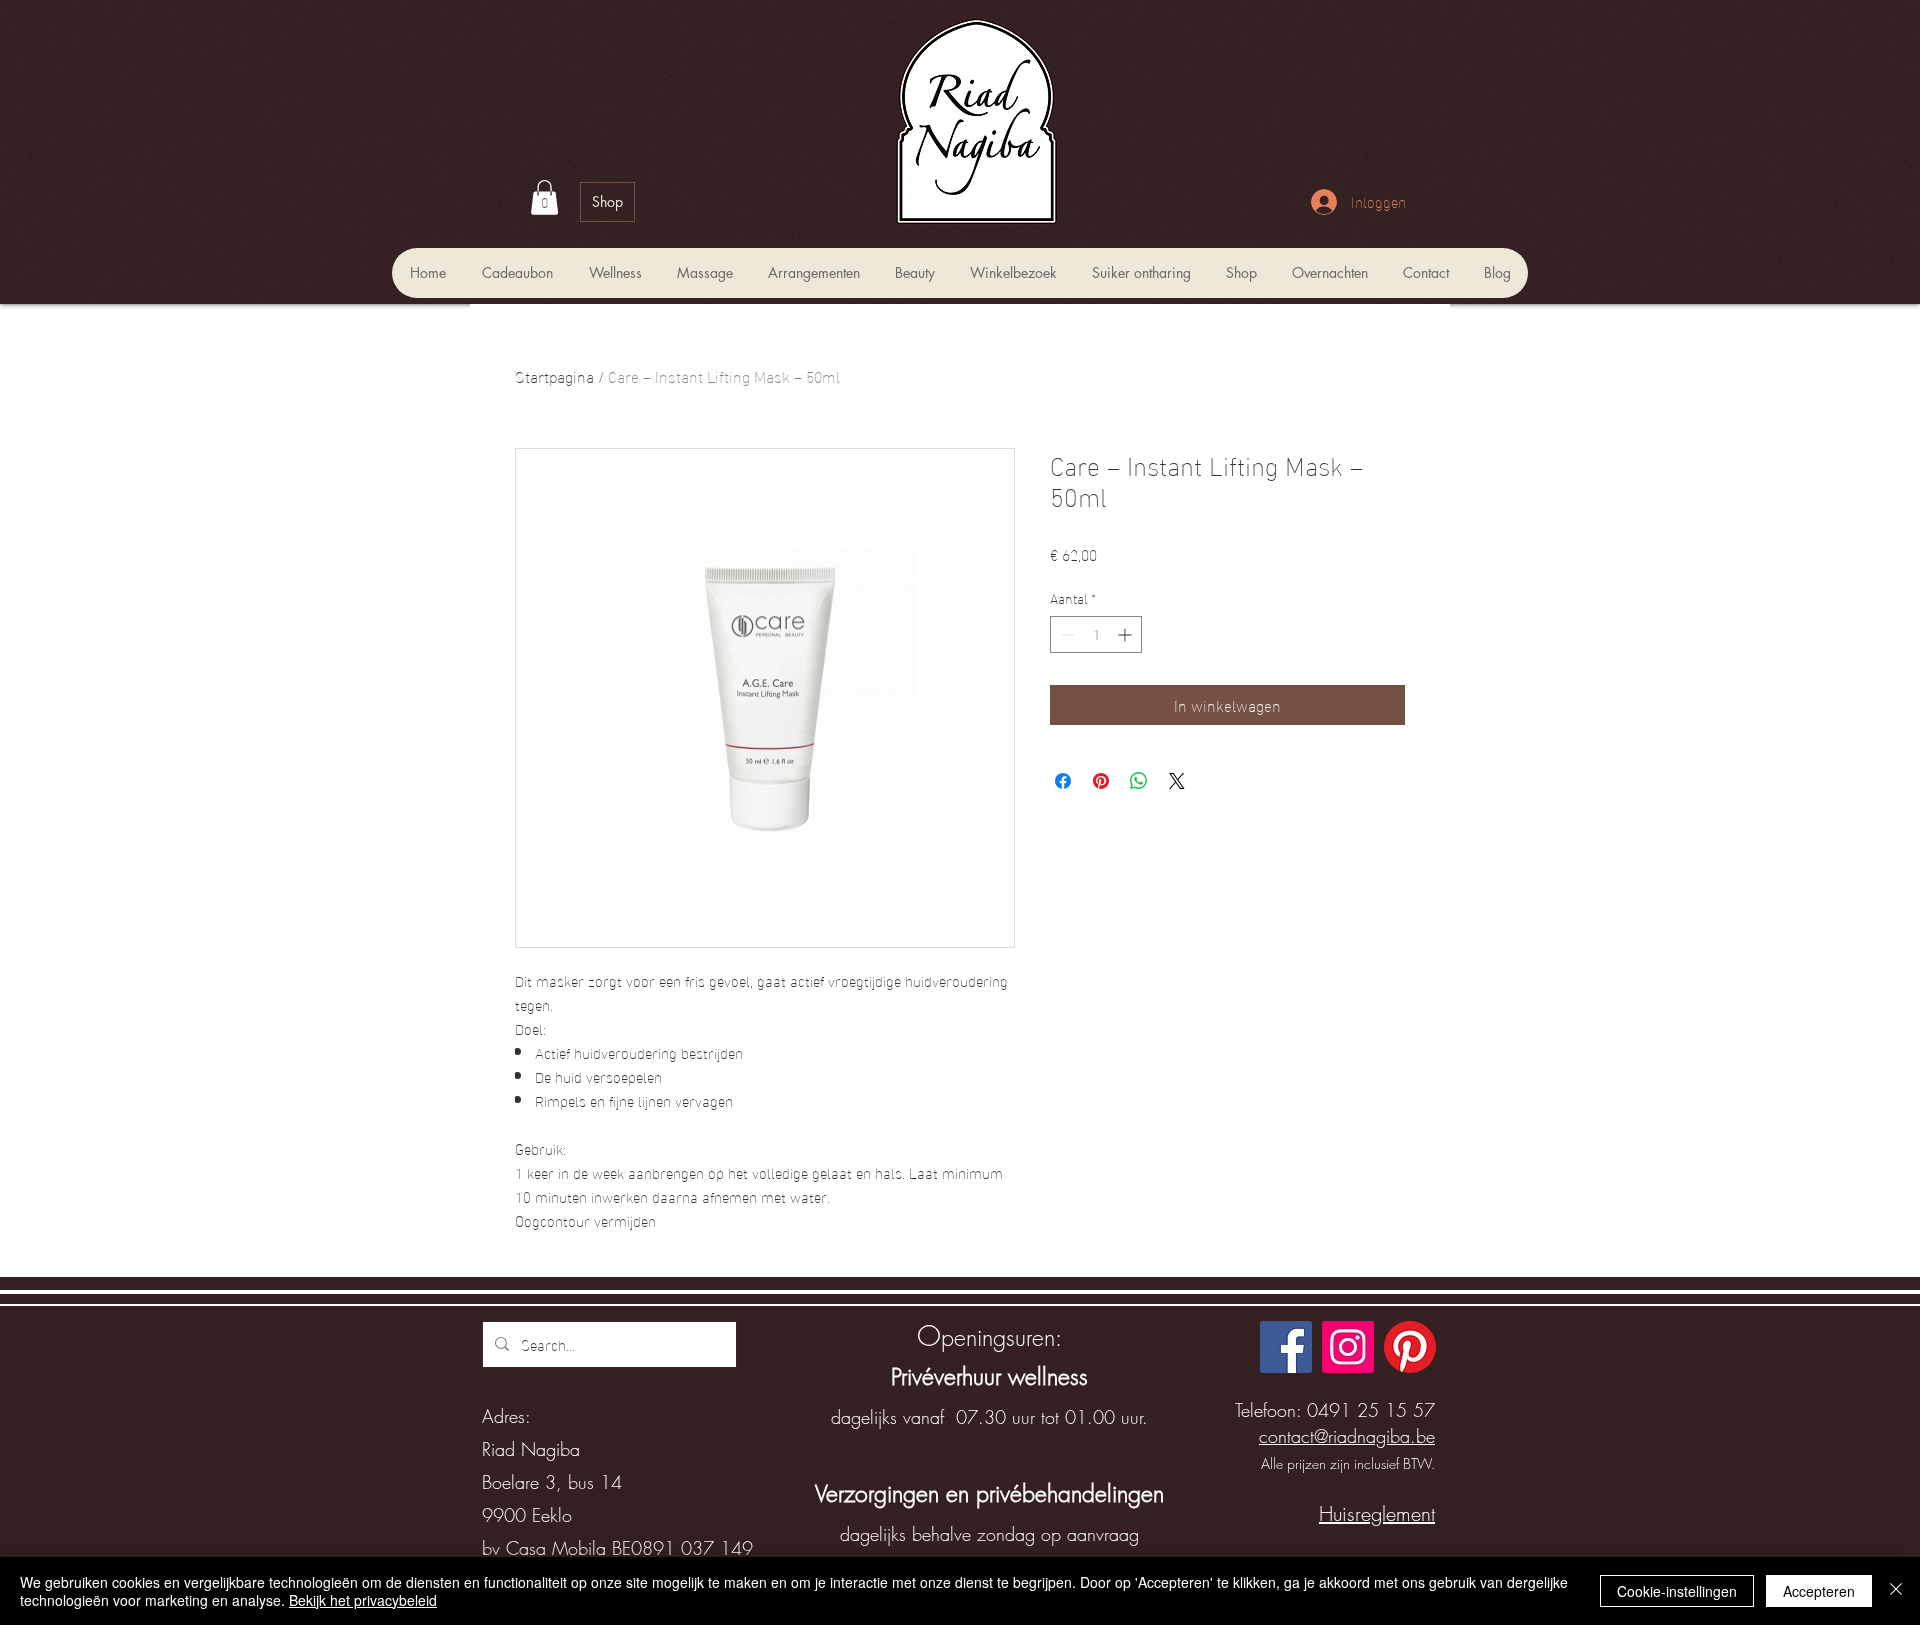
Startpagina (554, 375)
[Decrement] (1065, 634)
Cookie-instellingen (1677, 1591)
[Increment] (1126, 634)
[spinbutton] (1096, 634)
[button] (544, 197)
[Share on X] (1177, 781)
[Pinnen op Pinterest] (1101, 781)
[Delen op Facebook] (1063, 781)
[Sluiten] (1896, 1591)
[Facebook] (1286, 1347)
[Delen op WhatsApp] (1139, 781)
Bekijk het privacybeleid (363, 1600)
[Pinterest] (1410, 1347)
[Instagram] (1348, 1347)
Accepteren (1819, 1591)
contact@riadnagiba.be (1347, 1436)
